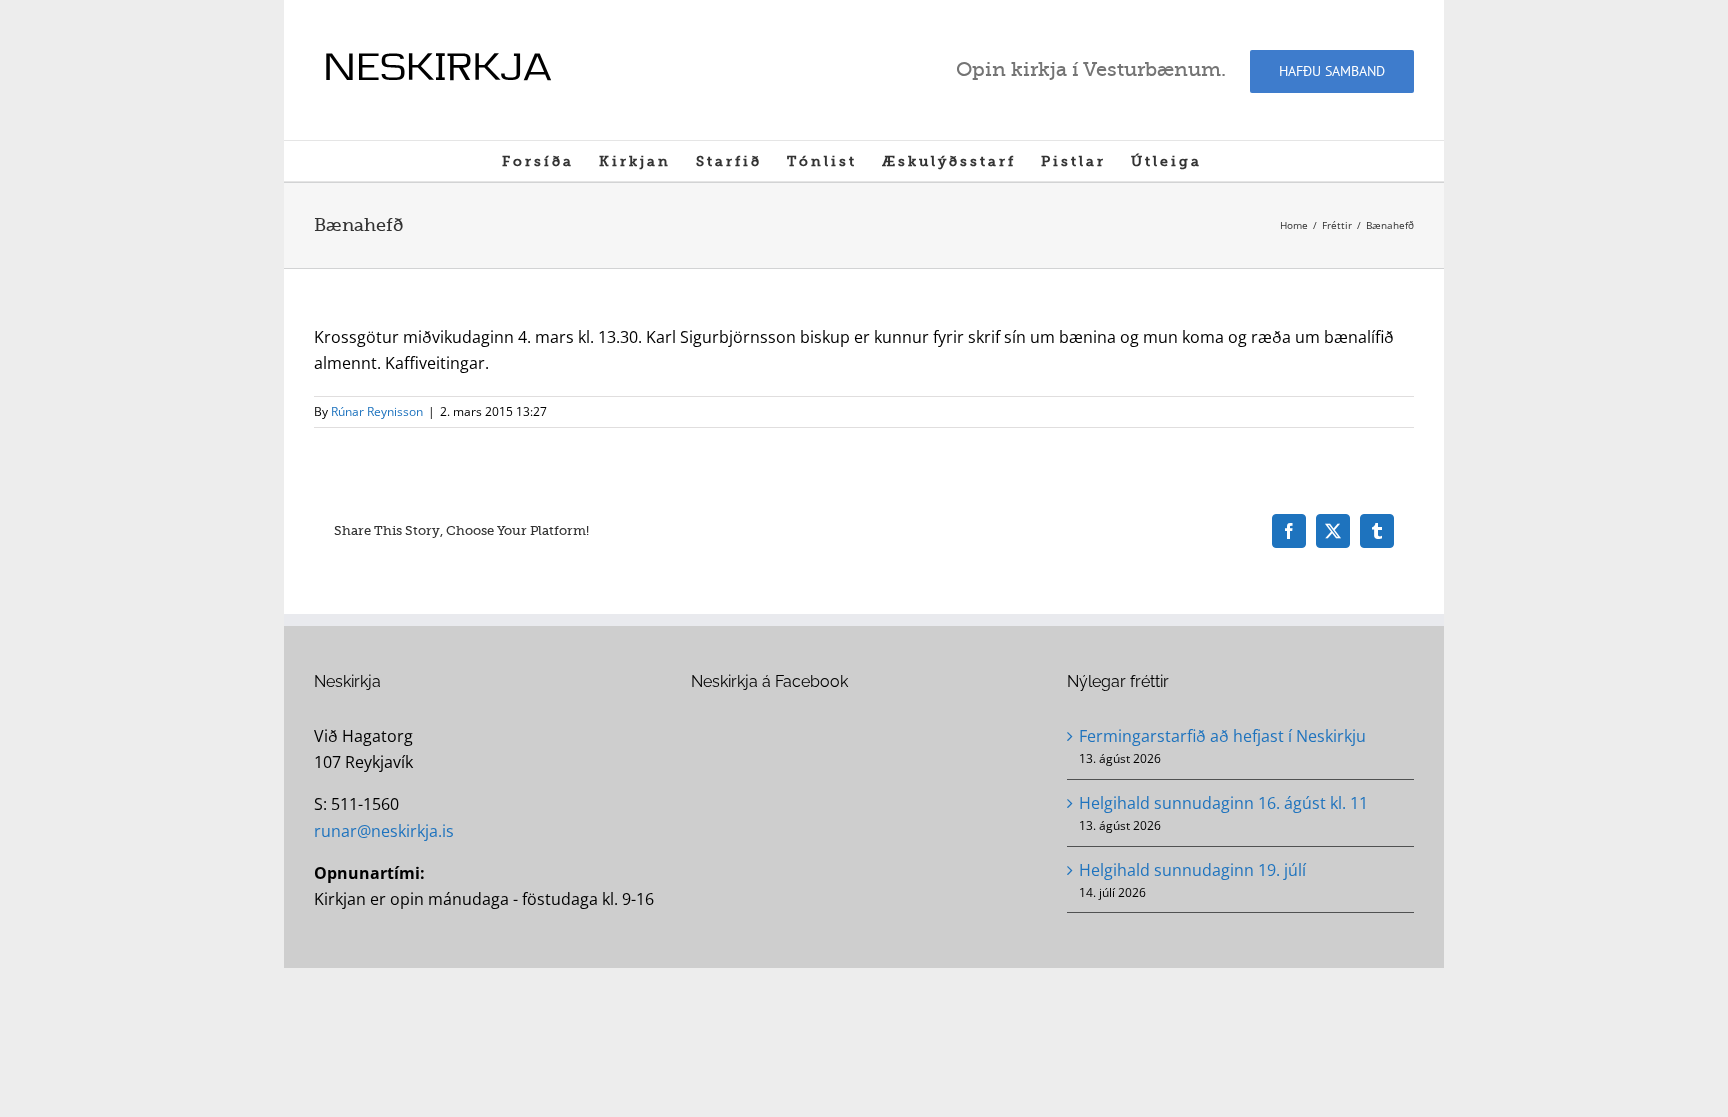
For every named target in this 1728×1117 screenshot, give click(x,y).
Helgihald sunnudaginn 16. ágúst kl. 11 (1223, 803)
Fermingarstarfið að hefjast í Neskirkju (1222, 736)
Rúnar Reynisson (377, 411)
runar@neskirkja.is (384, 831)
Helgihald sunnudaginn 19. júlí (1192, 870)
